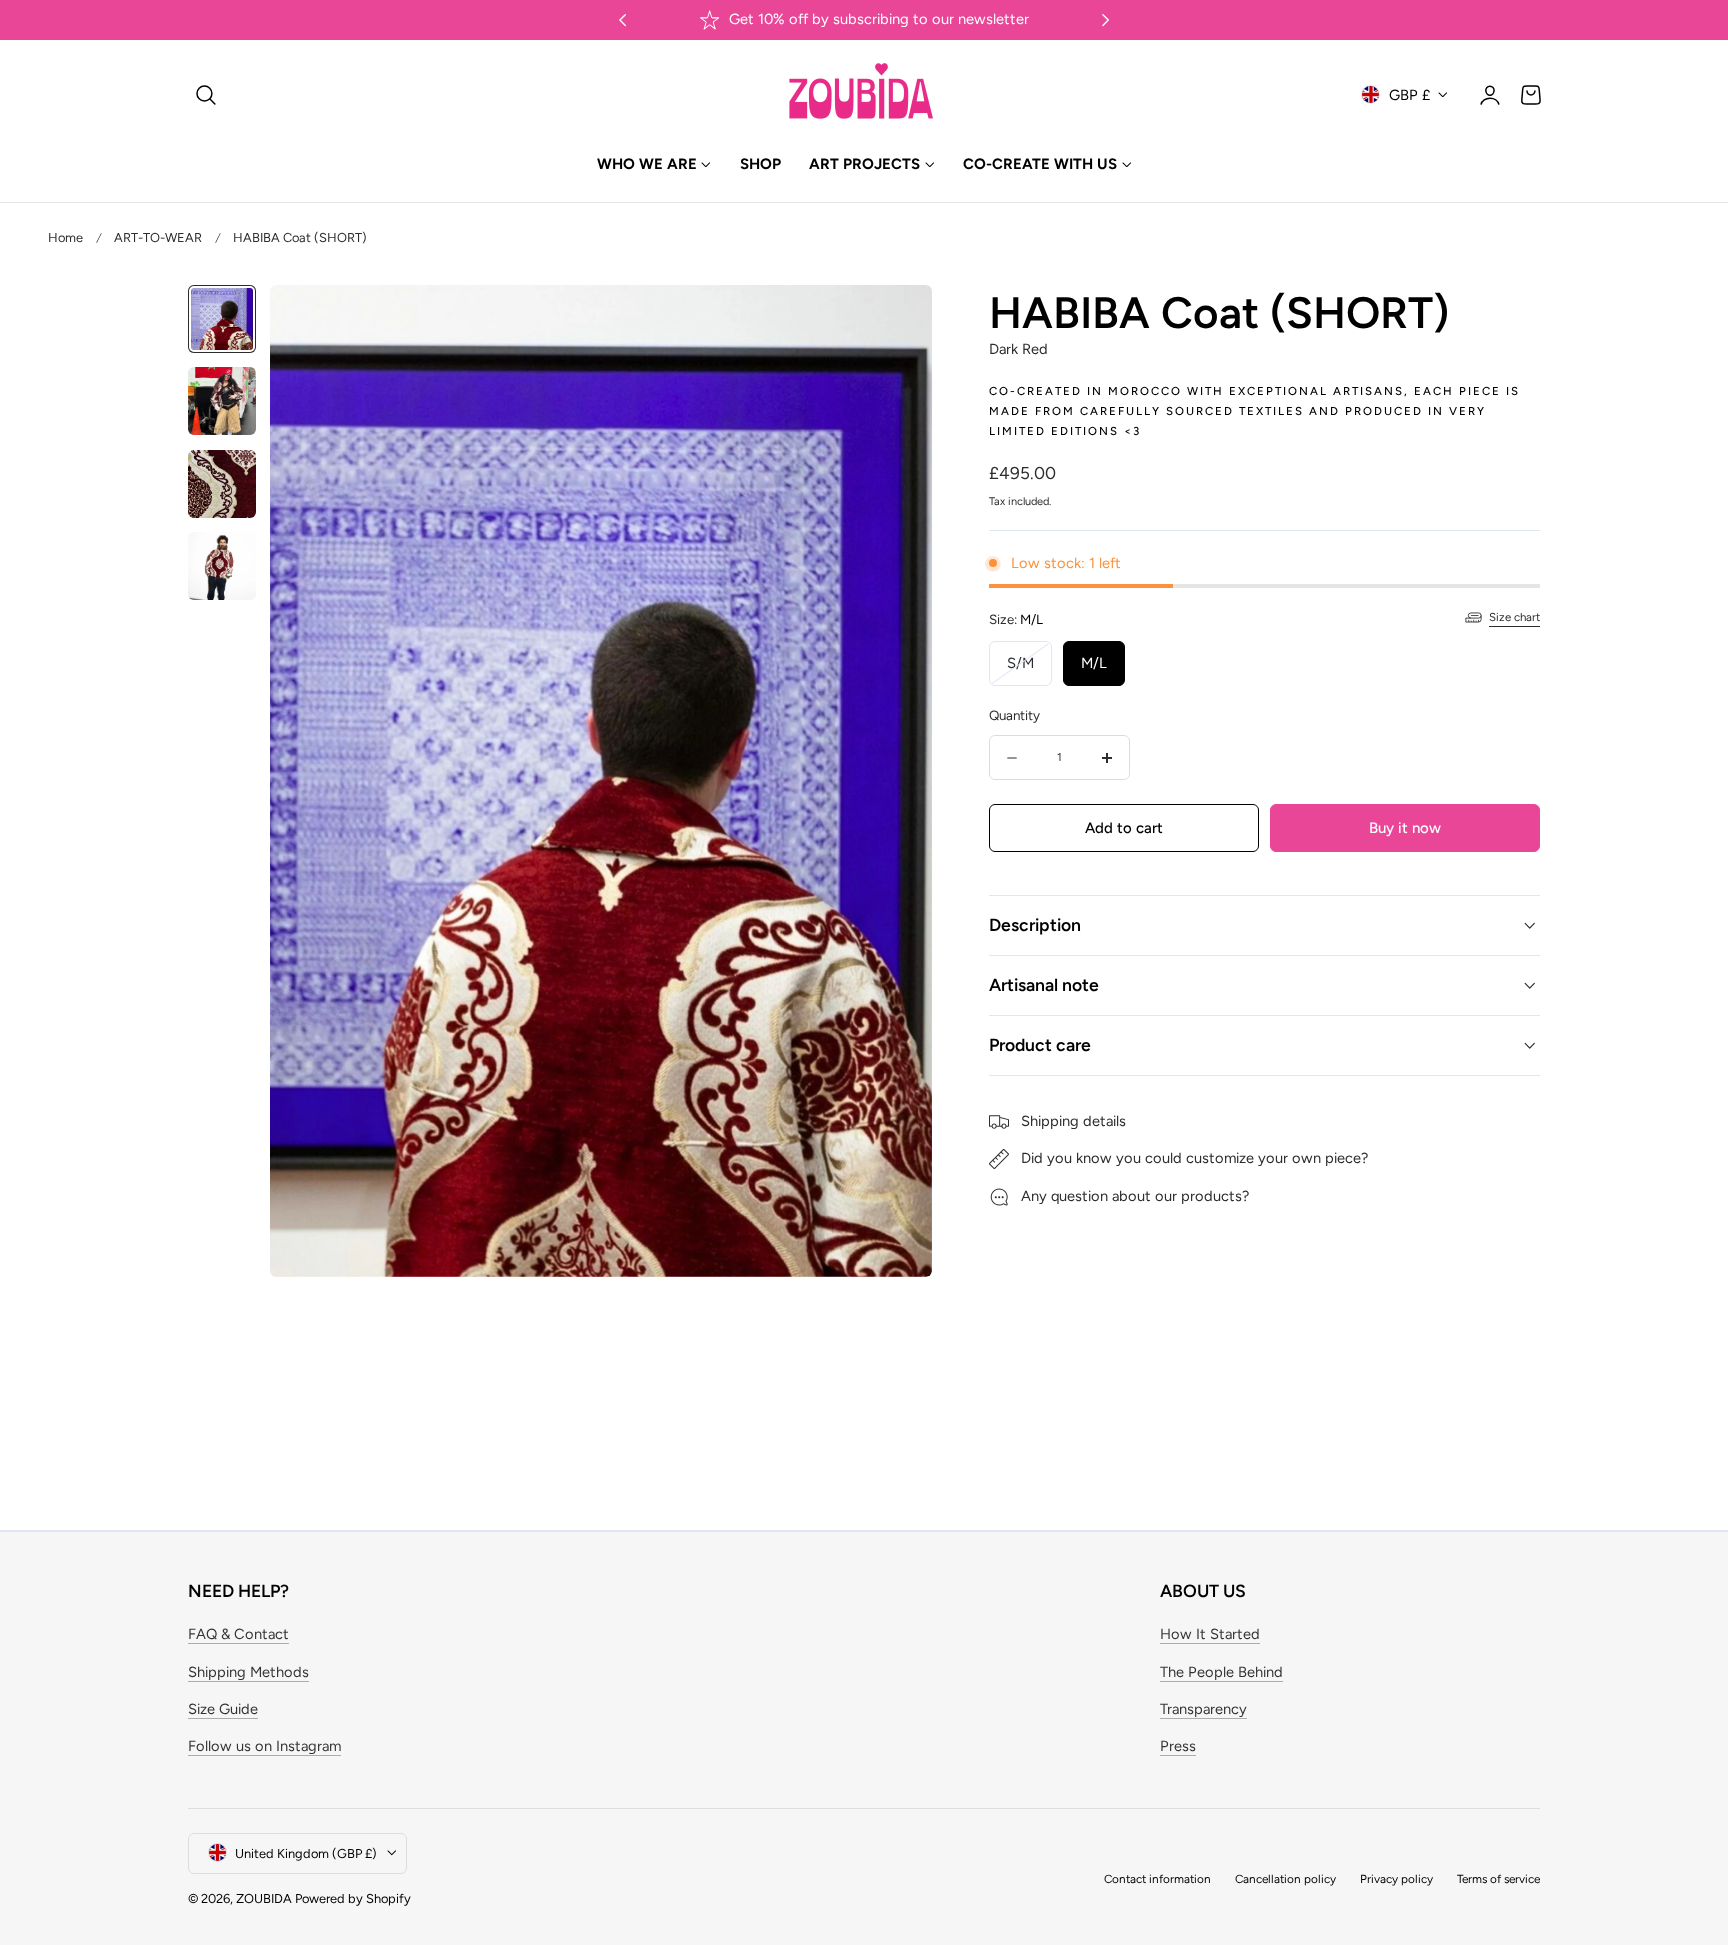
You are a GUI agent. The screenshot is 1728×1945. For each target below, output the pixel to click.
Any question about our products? (1135, 1196)
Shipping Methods (248, 1672)
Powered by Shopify (353, 1897)
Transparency (1203, 1709)
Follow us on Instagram (264, 1747)
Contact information (1157, 1878)
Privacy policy (1396, 1878)
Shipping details (1073, 1121)
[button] (206, 94)
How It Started (1210, 1635)
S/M (1029, 669)
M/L (1094, 663)
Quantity (1014, 715)
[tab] (222, 319)
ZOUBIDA (264, 1897)
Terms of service (1498, 1878)
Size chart (1514, 617)
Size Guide (223, 1709)
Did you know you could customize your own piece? (1194, 1159)
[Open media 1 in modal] (895, 320)
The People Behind (1221, 1672)
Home (65, 237)
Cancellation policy (1285, 1878)
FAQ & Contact (238, 1635)
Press (1178, 1747)
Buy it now (1405, 828)
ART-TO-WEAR (158, 237)
